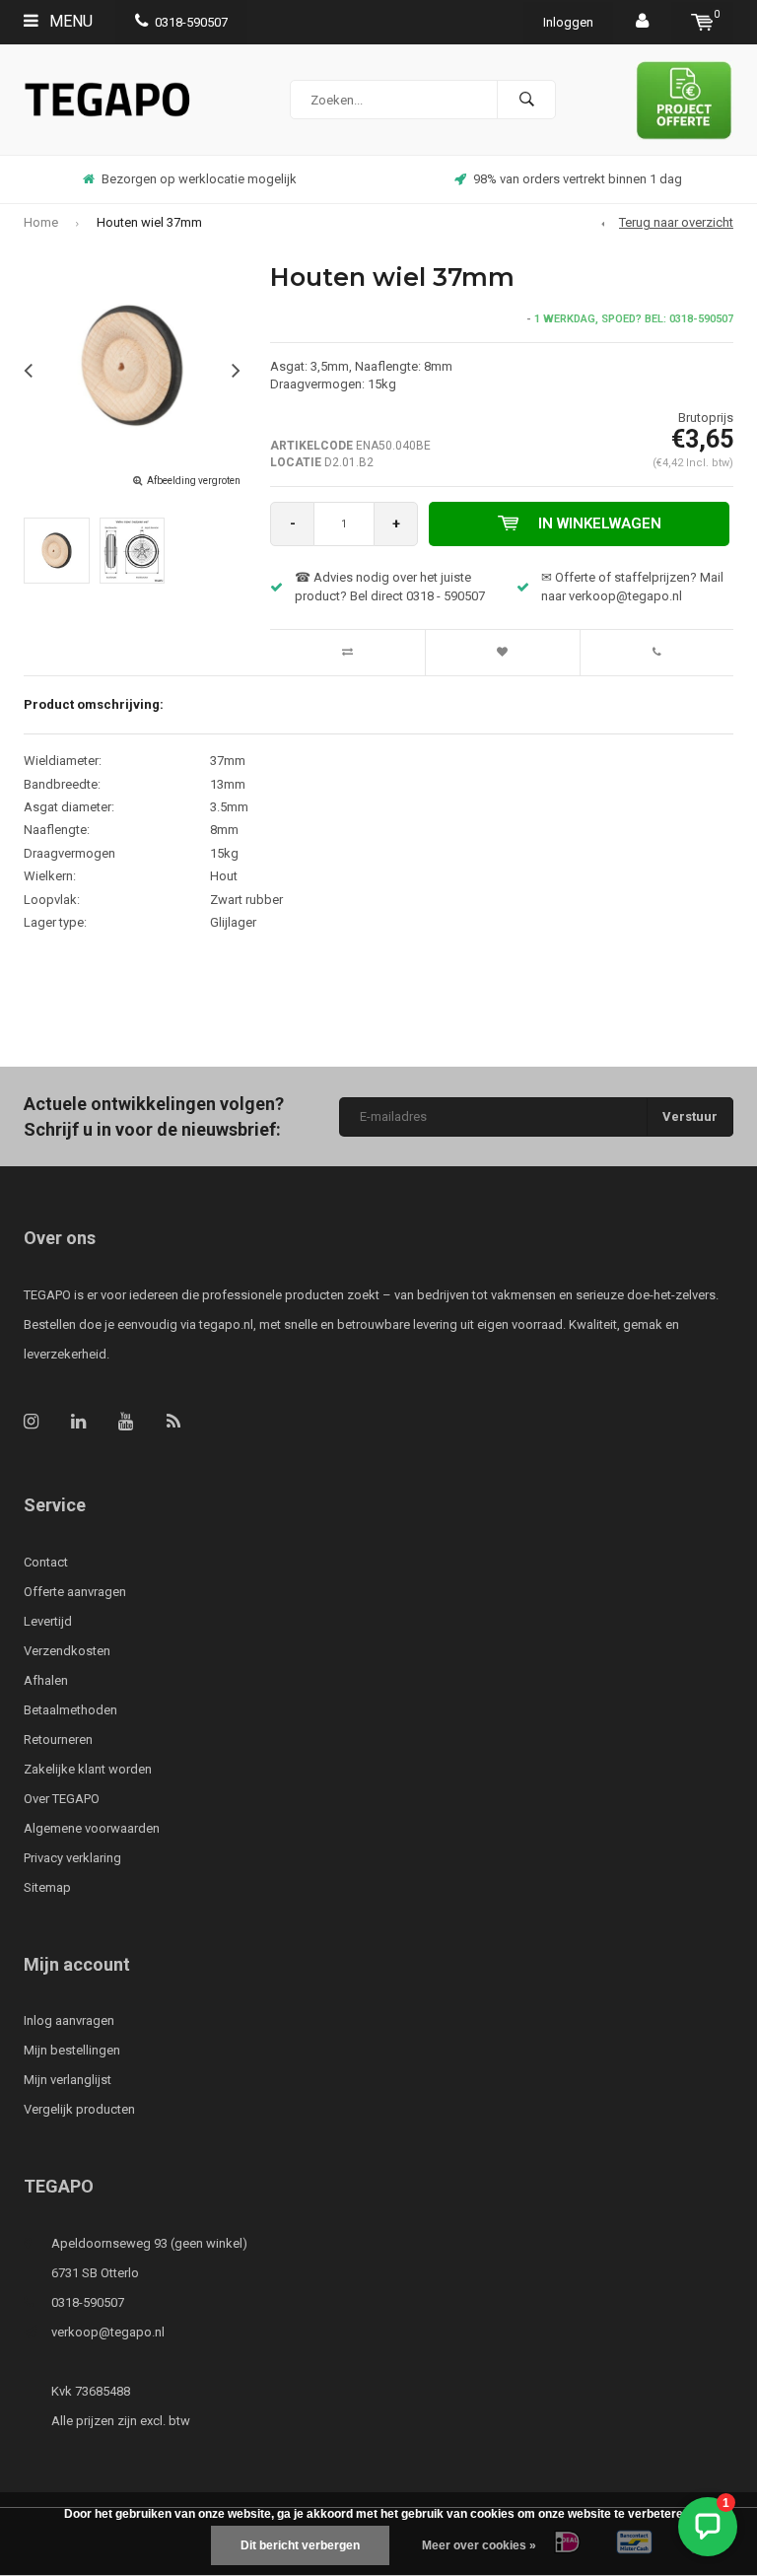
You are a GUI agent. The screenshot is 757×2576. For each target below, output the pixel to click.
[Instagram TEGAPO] (31, 1421)
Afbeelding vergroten (194, 481)
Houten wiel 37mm (149, 222)
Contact (46, 1562)
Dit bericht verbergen (300, 2545)
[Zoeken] (526, 100)
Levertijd (48, 1621)
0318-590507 (191, 22)
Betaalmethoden (70, 1710)
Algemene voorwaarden (92, 1828)
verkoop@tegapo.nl (108, 2332)
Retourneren (58, 1740)
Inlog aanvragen (69, 2020)
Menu (69, 21)
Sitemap (47, 1887)
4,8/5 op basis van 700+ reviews (581, 179)
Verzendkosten (67, 1651)
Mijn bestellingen (72, 2050)
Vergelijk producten (79, 2109)
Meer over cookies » (479, 2545)
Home (41, 222)
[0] (702, 22)
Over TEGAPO (62, 1799)
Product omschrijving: (94, 704)
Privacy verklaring (72, 1858)
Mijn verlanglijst (68, 2080)
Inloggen (568, 22)
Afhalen (46, 1680)
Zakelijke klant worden (88, 1769)
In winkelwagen (600, 523)
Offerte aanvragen (75, 1592)
